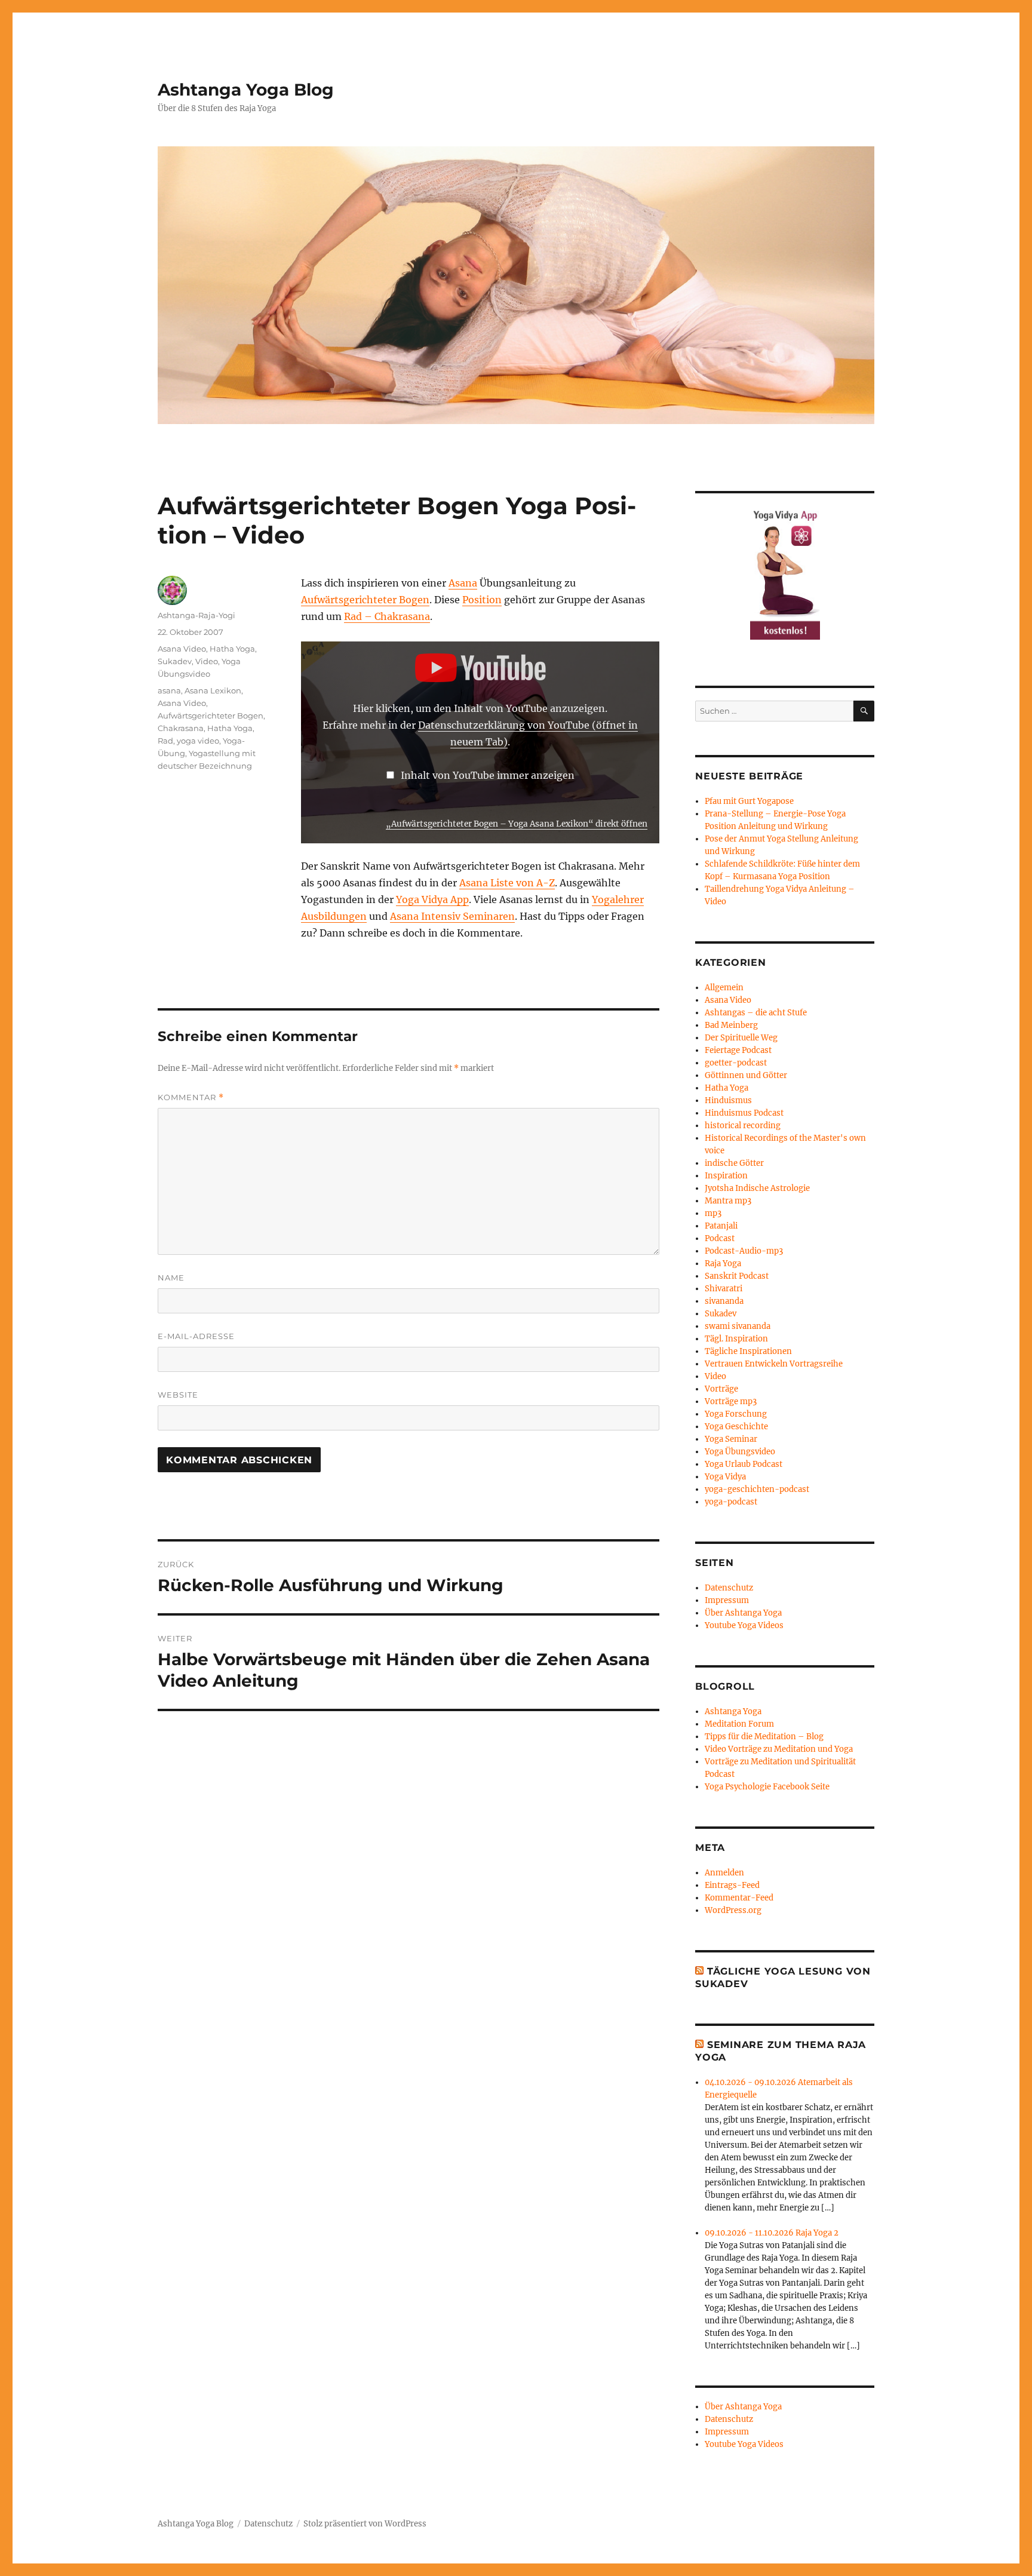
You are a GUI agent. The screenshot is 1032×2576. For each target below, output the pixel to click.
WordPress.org (733, 1910)
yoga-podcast (731, 1502)
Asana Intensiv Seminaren (452, 916)
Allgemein (724, 988)
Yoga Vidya (725, 1477)
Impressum (727, 1600)
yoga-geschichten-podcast (757, 1489)
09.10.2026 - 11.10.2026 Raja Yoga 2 (772, 2233)
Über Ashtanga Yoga (743, 1613)
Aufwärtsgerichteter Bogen (365, 600)
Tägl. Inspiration (736, 1339)
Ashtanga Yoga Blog (246, 90)
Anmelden (724, 1873)
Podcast (720, 1238)
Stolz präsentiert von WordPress (365, 2524)
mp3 (713, 1213)
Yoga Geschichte (736, 1427)
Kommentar (191, 1097)
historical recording (743, 1126)
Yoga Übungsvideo (740, 1452)
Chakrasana (181, 728)
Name (171, 1278)
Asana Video (182, 649)
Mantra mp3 (728, 1201)
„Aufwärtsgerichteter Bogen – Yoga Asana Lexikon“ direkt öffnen (517, 824)
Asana (463, 583)
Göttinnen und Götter (746, 1075)
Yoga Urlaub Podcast (744, 1464)
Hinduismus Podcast (744, 1113)
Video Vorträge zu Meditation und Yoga (779, 1749)
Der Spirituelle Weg (741, 1038)
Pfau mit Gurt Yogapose (749, 801)
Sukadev (175, 661)
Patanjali (721, 1226)
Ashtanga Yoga (733, 1711)
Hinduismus (728, 1100)
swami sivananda (738, 1326)
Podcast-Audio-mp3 (744, 1251)
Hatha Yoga (232, 649)
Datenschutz (729, 1588)
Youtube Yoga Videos (744, 1625)
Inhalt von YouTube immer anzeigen (488, 775)
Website (178, 1395)
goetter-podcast (736, 1063)
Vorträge (721, 1389)
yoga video (198, 741)
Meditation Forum (739, 1724)
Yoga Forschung (736, 1414)
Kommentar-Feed (739, 1898)
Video (207, 661)
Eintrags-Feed (732, 1885)
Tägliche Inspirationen (748, 1351)
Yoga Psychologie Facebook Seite (767, 1787)
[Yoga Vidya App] (785, 573)
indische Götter (734, 1163)
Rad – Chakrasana (387, 616)
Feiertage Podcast (738, 1050)
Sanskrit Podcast (737, 1276)
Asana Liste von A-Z (507, 883)
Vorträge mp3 (731, 1401)
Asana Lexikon (213, 690)
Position (482, 600)
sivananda (724, 1301)
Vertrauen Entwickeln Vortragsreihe (774, 1364)
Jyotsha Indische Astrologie (757, 1188)
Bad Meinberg (731, 1025)
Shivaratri (724, 1289)
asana (169, 690)
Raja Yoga (723, 1264)
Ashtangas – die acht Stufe (756, 1013)
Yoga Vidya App (432, 899)
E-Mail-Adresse (196, 1336)
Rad (165, 741)
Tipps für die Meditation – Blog (764, 1737)
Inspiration (726, 1176)
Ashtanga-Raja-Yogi (196, 615)
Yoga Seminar (731, 1439)
